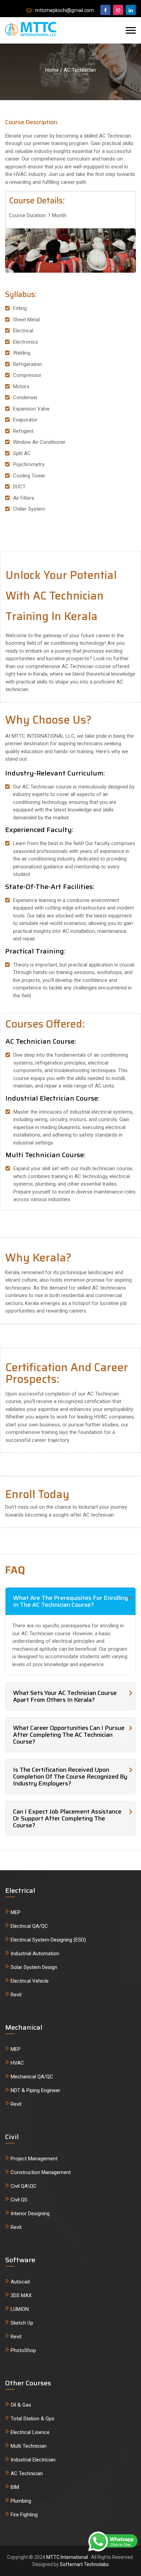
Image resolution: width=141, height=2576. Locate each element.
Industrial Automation (35, 1954)
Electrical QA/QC (29, 1926)
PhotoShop (23, 2350)
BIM (15, 2487)
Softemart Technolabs (84, 2564)
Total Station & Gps (33, 2419)
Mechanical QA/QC (32, 2077)
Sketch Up (22, 2323)
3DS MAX (21, 2295)
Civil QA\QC (24, 2186)
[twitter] (118, 10)
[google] (131, 10)
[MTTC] (31, 27)
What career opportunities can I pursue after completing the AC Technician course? (69, 1735)
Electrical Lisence (30, 2432)
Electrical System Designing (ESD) (48, 1940)
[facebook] (105, 10)
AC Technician (27, 2473)
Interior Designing (30, 2213)
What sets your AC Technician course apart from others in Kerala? (65, 1696)
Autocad (20, 2282)
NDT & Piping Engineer (35, 2090)
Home (52, 70)
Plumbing (21, 2501)
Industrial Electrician (33, 2460)
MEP (16, 1912)
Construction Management (41, 2172)
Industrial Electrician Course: (52, 1098)
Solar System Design (34, 1967)
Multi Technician (29, 2446)
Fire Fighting (24, 2515)
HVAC (17, 2063)
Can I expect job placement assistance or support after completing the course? (67, 1818)
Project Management (34, 2159)
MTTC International (68, 2557)
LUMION (20, 2309)
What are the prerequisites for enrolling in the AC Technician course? (70, 1601)
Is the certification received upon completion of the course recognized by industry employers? (70, 1777)
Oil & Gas (21, 2405)
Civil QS (19, 2200)
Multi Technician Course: (45, 1155)
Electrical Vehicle (30, 1981)
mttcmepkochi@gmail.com (65, 10)
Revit (16, 1995)
